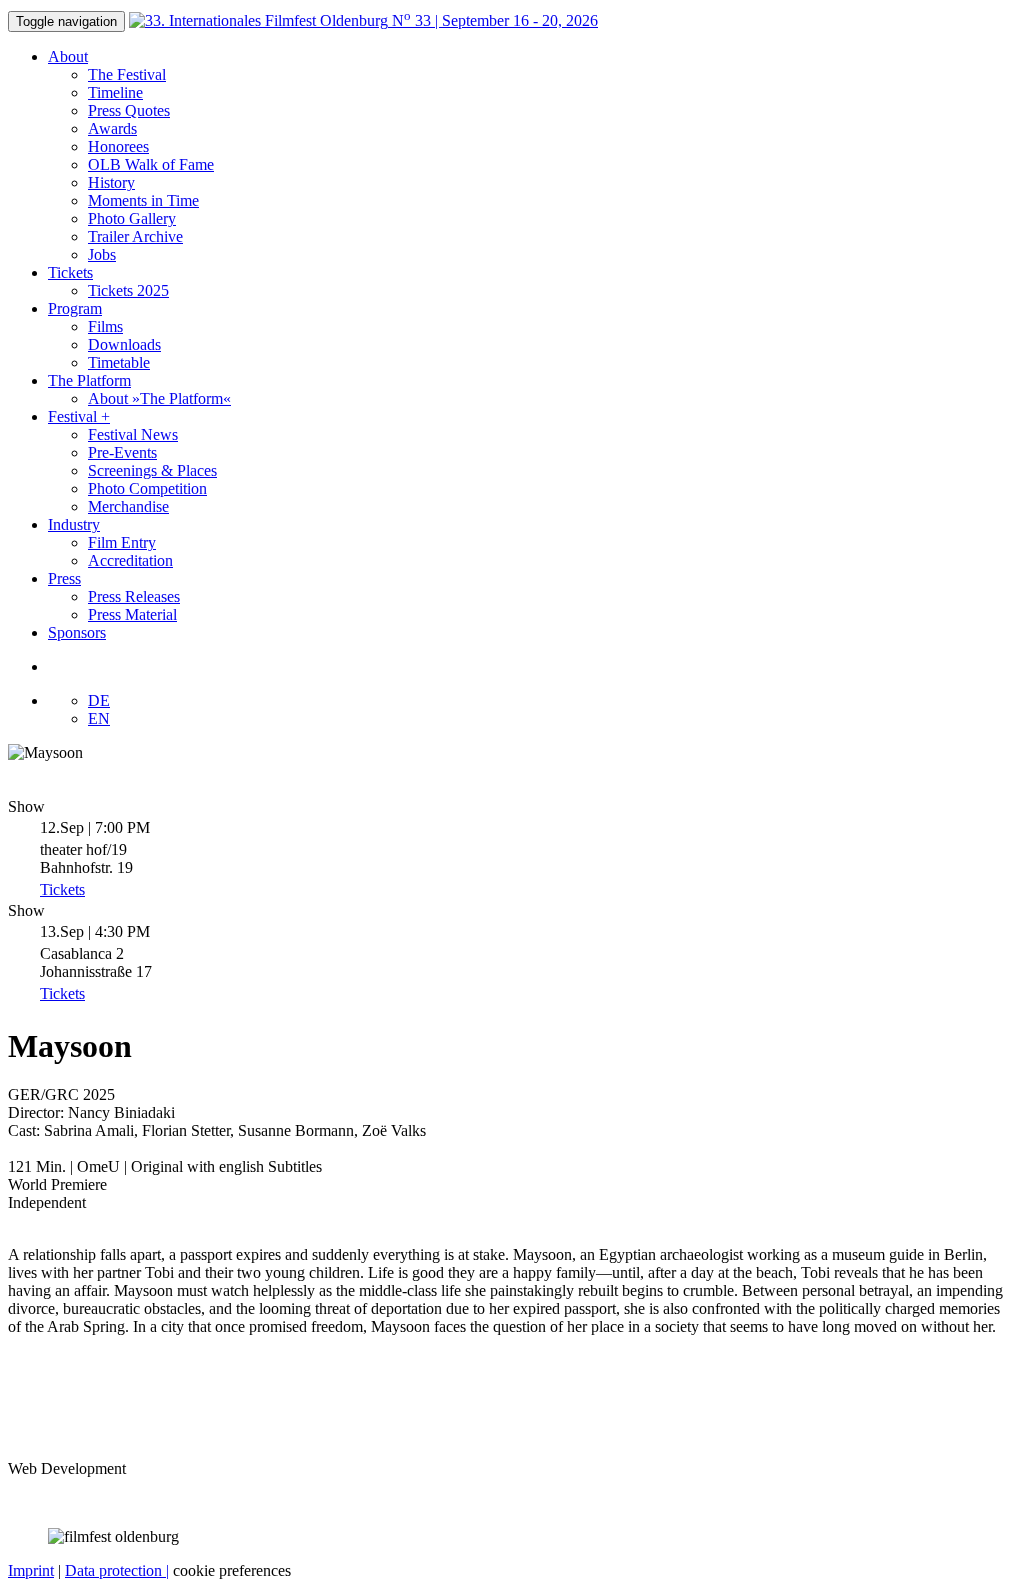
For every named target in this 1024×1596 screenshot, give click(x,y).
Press (64, 578)
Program (75, 308)
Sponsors (77, 632)
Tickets (70, 272)
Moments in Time (143, 200)
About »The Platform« (159, 398)
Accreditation (130, 560)
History (111, 182)
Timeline (115, 92)
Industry (74, 524)
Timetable (119, 362)
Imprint (31, 1570)
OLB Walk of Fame (151, 164)
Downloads (124, 344)
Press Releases (134, 596)
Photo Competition (147, 488)
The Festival (127, 74)
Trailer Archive (135, 236)
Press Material (132, 614)
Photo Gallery (132, 218)
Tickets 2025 (128, 290)
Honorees (118, 146)
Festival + (79, 416)
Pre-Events (122, 452)
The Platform (89, 380)
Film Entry (122, 542)
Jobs (102, 254)
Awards (112, 128)
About (68, 56)
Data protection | (117, 1570)
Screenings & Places (152, 470)
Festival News (133, 434)
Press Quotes (129, 110)
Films (105, 326)
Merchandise (128, 506)
